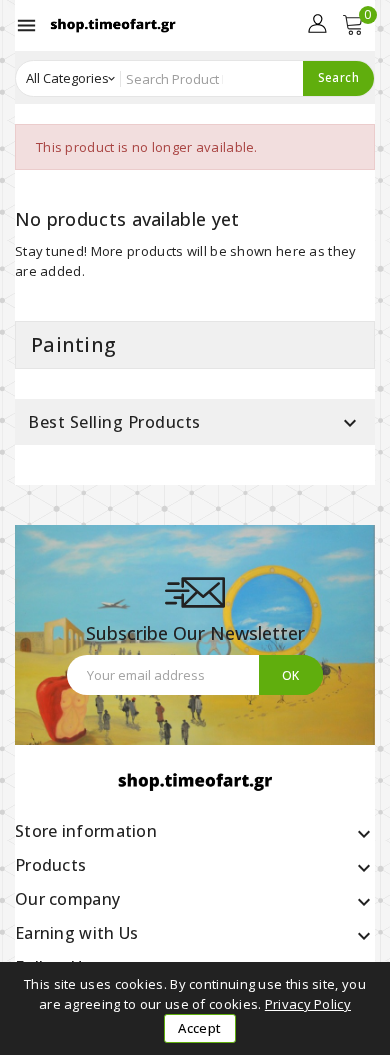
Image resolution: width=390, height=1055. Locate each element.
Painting (73, 344)
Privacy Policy (308, 1004)
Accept (199, 1028)
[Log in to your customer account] (317, 21)
